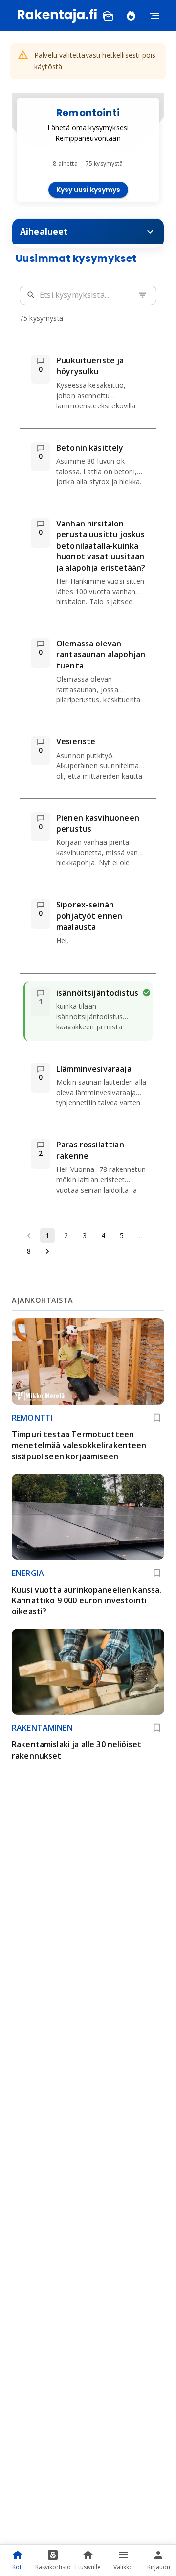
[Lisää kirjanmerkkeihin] (157, 1418)
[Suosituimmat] (131, 16)
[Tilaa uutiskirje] (108, 16)
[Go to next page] (47, 1251)
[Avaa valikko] (154, 16)
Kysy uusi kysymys (88, 190)
